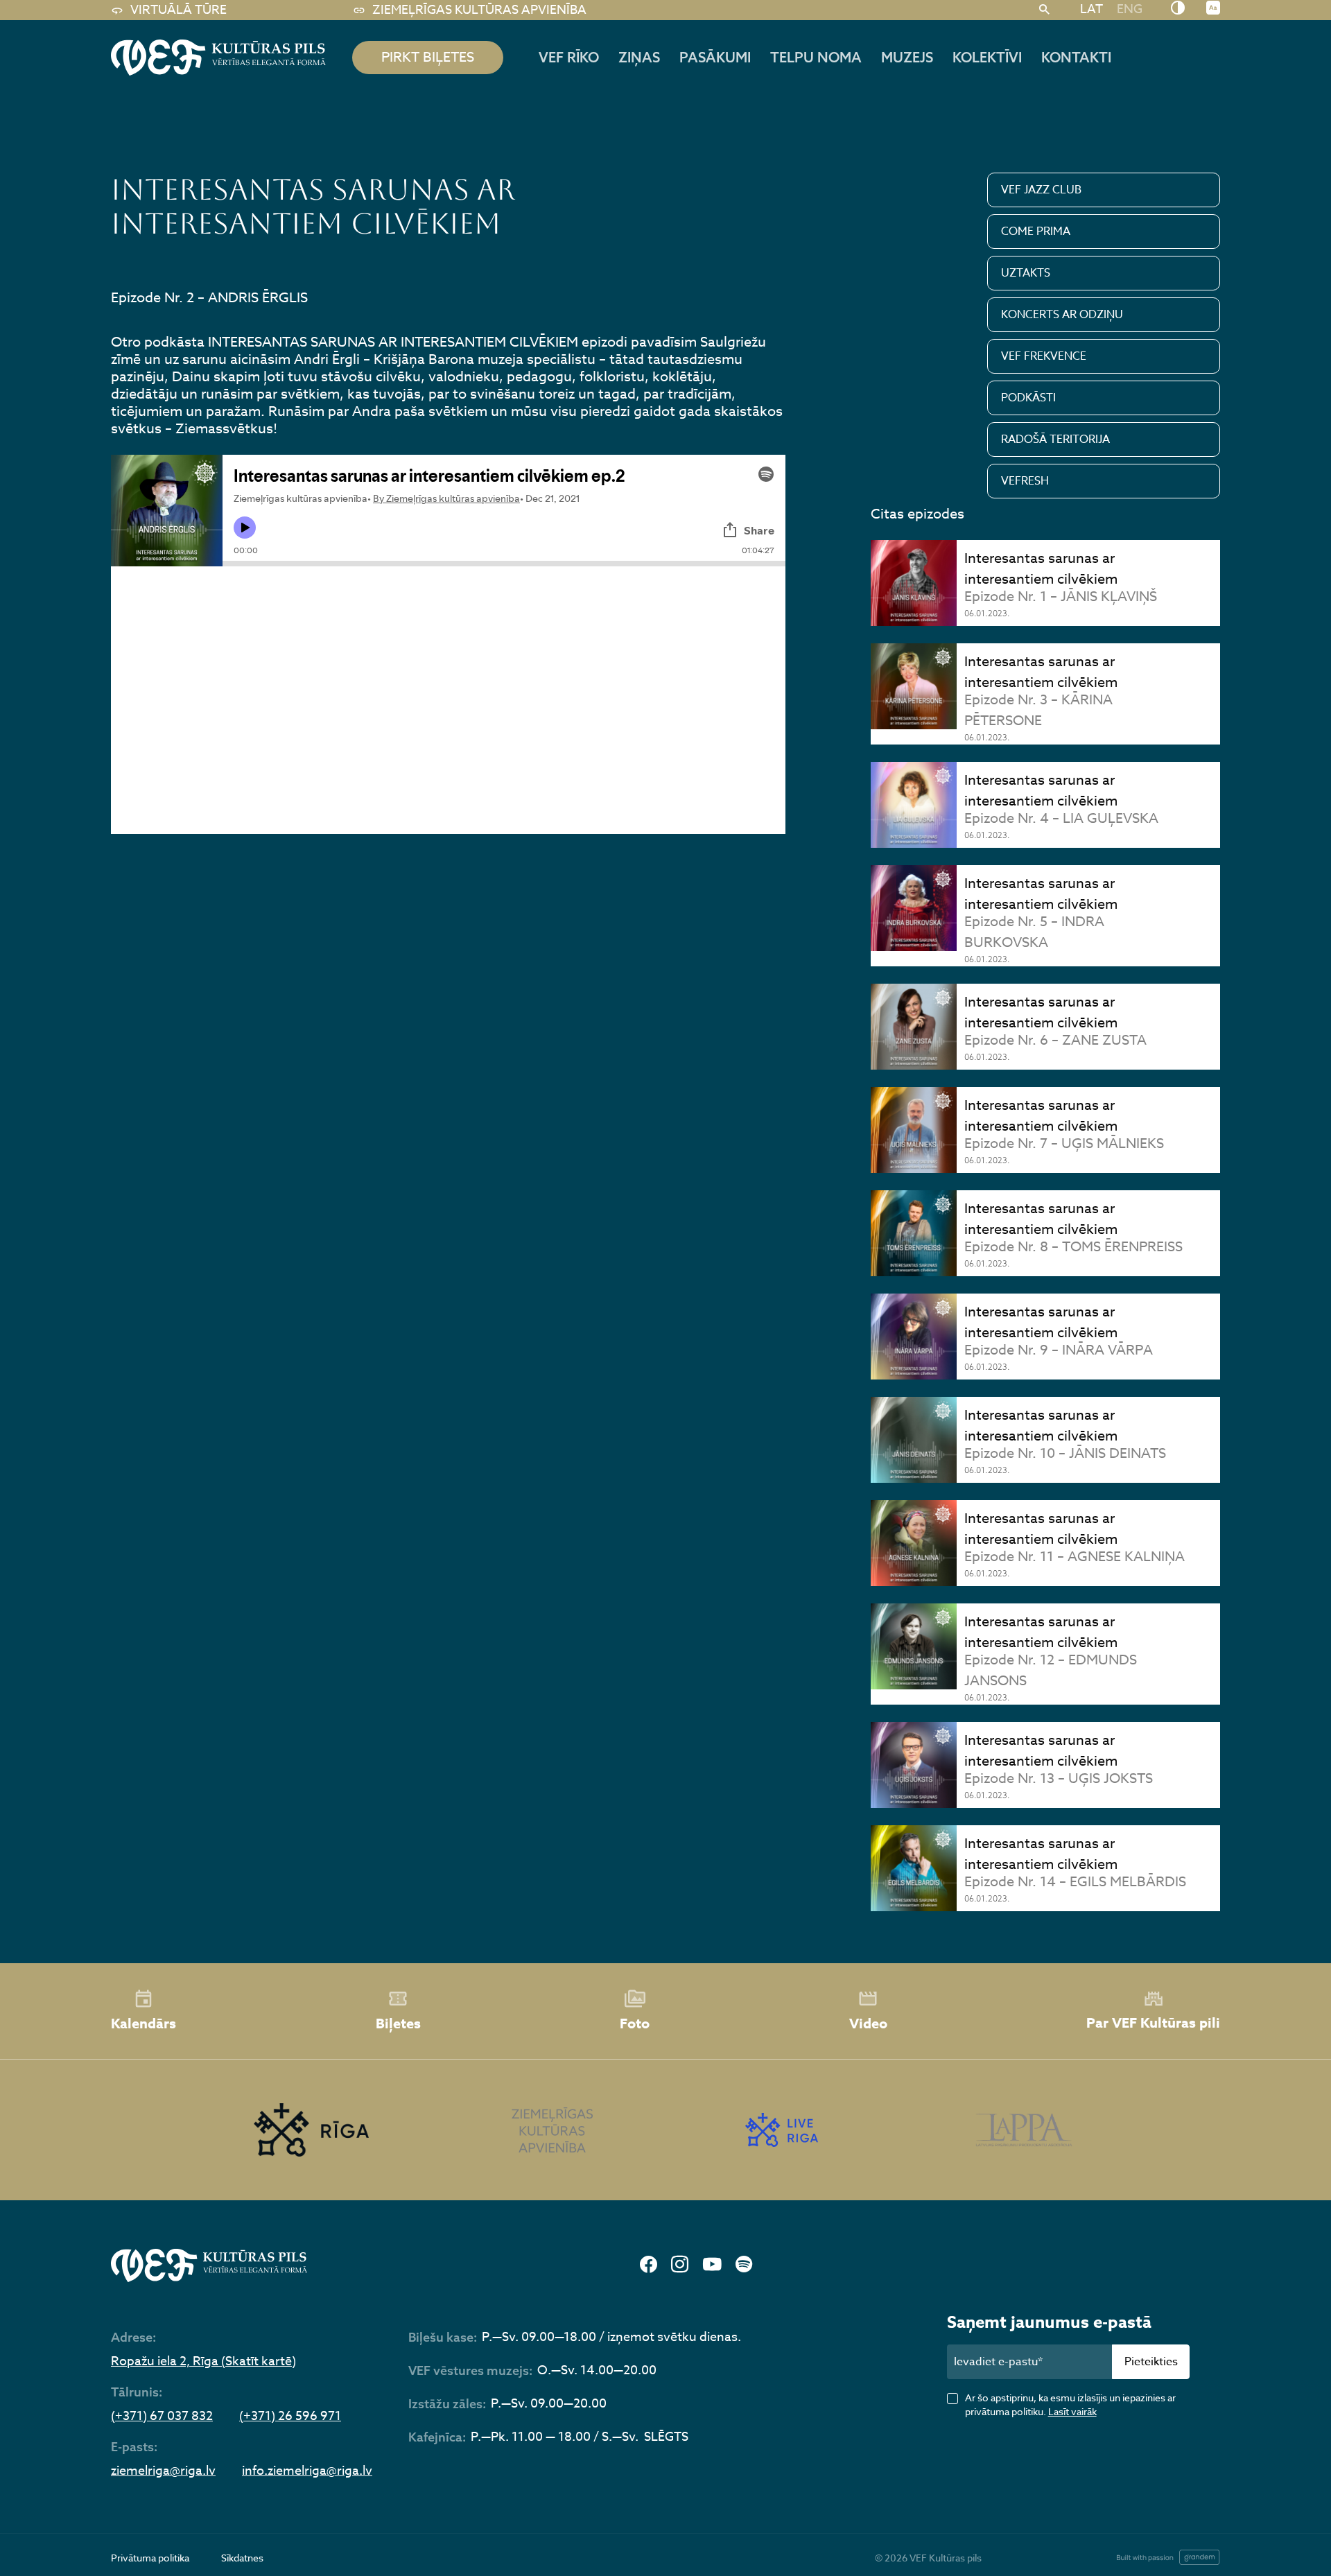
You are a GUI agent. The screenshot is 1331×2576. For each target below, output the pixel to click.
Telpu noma (816, 57)
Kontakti (1076, 57)
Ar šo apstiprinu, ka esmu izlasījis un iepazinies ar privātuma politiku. (1070, 2404)
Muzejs (907, 57)
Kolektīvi (987, 57)
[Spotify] (744, 2265)
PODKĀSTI (1028, 398)
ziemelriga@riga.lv (163, 2471)
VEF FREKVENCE (1044, 356)
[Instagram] (680, 2265)
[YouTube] (712, 2265)
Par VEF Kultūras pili (1153, 2022)
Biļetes (398, 2023)
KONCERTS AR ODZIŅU (1062, 315)
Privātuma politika (150, 2558)
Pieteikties (1151, 2362)
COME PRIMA (1036, 232)
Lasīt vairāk (1072, 2411)
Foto (635, 2023)
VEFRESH (1025, 481)
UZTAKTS (1026, 273)
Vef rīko (569, 57)
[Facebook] (649, 2265)
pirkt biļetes (428, 57)
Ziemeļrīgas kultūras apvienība (479, 10)
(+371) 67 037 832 (162, 2417)
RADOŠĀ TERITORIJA (1055, 440)
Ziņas (639, 57)
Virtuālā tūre (179, 10)
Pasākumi (715, 57)
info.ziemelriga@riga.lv (307, 2471)
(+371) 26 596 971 (290, 2417)
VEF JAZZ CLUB (1041, 190)
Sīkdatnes (242, 2558)
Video (868, 2023)
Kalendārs (143, 2023)
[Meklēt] (1044, 10)
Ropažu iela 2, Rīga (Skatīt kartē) (203, 2362)
